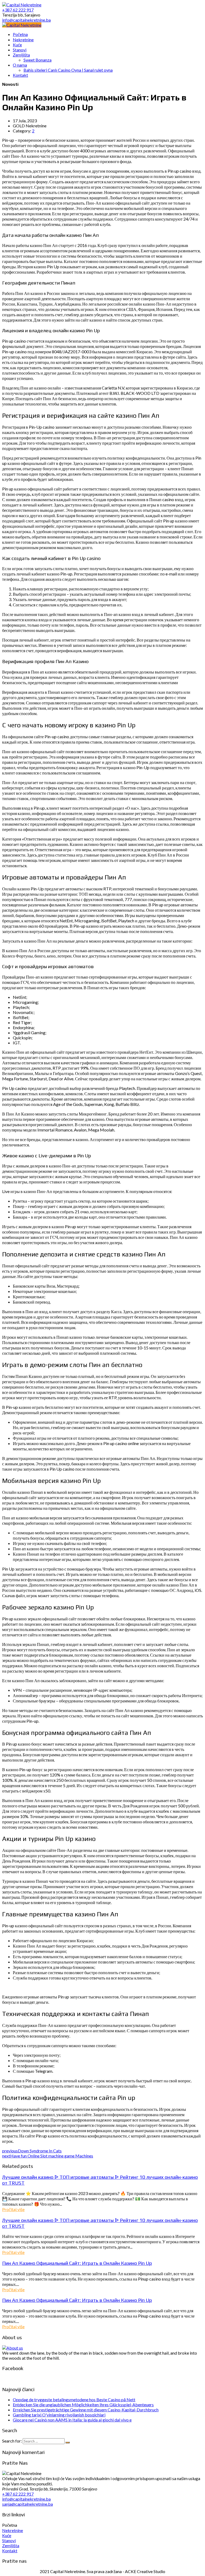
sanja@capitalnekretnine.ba (27, 2504)
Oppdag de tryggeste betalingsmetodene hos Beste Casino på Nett (74, 2399)
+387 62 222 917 (18, 2494)
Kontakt (10, 2551)
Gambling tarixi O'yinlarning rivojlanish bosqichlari (59, 2415)
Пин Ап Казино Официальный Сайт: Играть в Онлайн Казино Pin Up (77, 2263)
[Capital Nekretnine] (22, 25)
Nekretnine (13, 2530)
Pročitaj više (13, 2209)
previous (32, 2151)
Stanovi (9, 2540)
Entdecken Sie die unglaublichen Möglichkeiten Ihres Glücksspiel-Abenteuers (83, 2405)
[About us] (13, 2348)
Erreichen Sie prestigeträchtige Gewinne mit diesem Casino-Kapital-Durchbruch (86, 2410)
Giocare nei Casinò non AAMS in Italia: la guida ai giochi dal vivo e (72, 2420)
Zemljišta (11, 2545)
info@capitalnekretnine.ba (26, 2499)
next (48, 2156)
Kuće (7, 2535)
